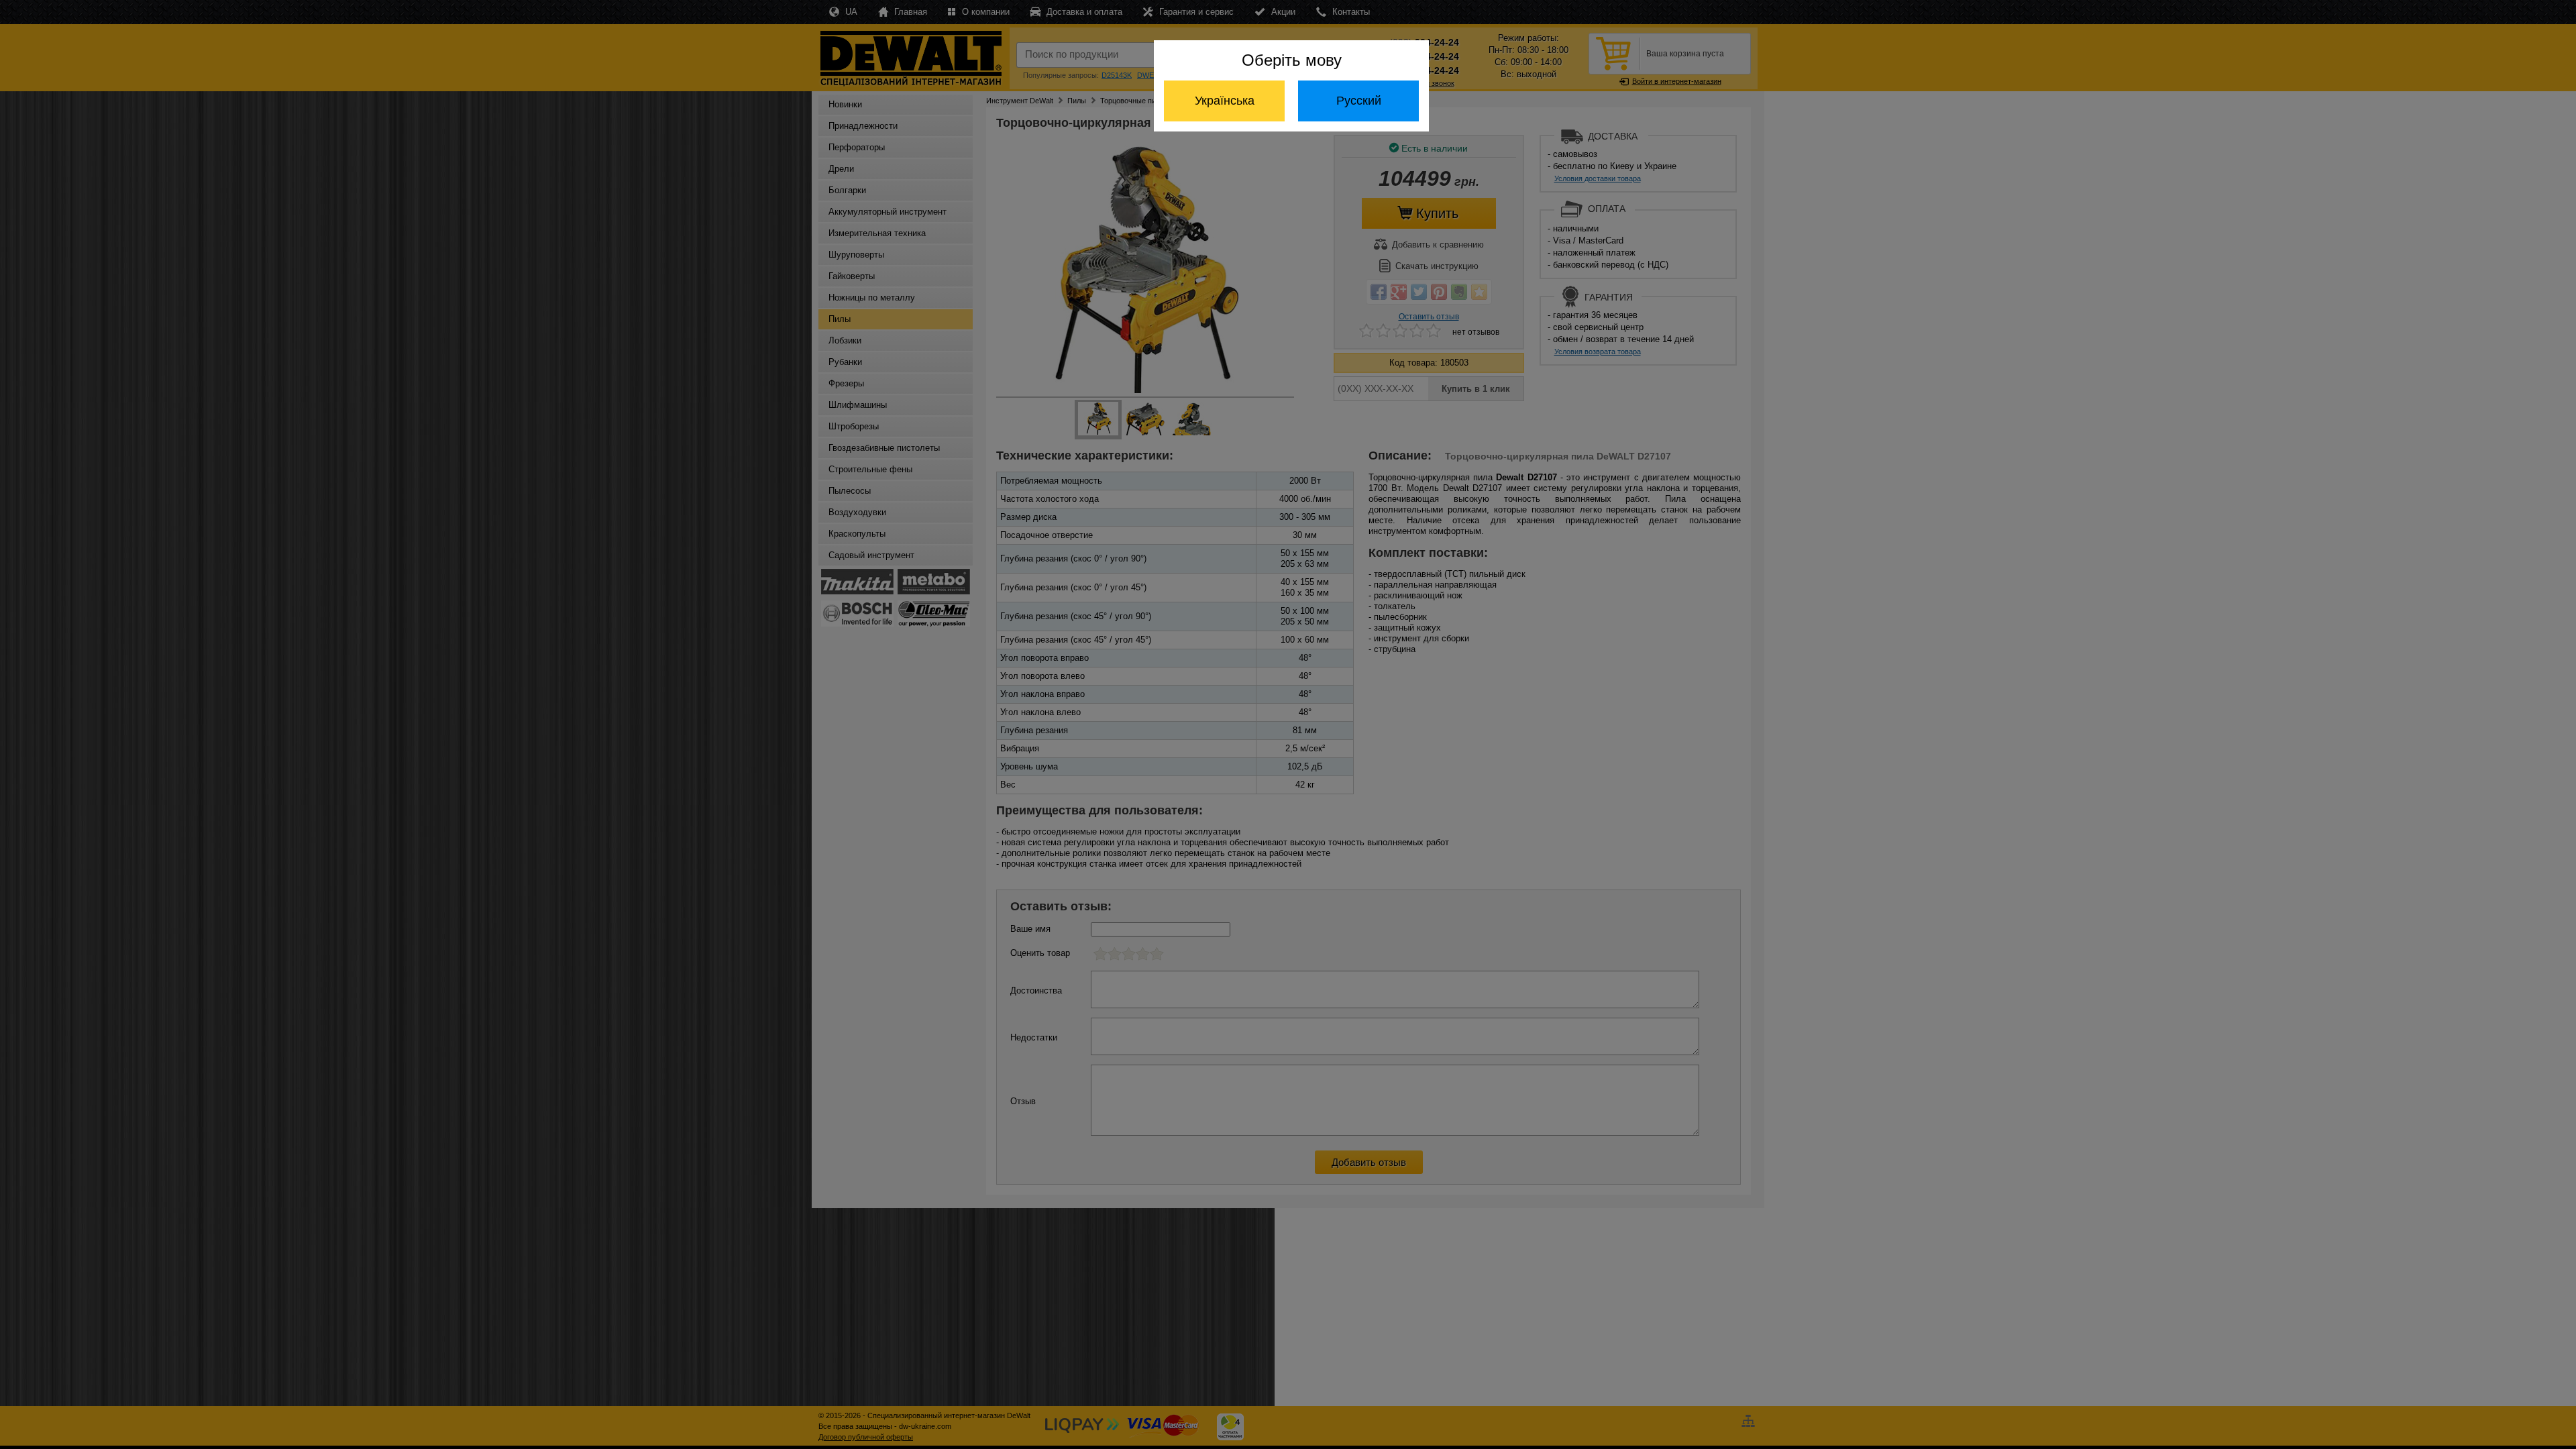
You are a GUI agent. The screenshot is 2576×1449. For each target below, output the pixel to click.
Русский (1359, 101)
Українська (1225, 101)
